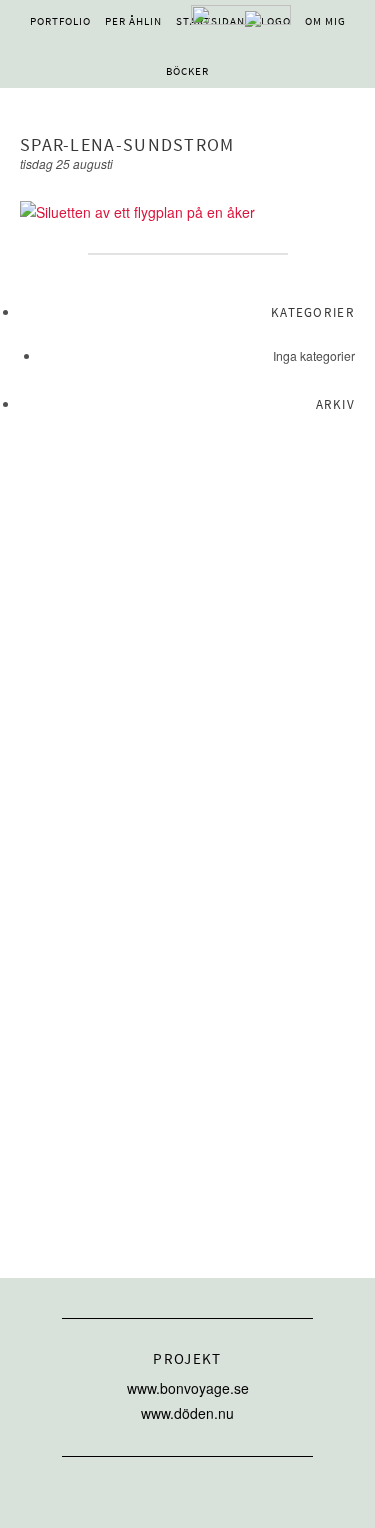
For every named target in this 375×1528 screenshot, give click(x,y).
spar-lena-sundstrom (127, 145)
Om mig (325, 21)
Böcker (187, 71)
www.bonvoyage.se (188, 1388)
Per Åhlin (133, 21)
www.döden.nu (187, 1413)
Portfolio (60, 21)
